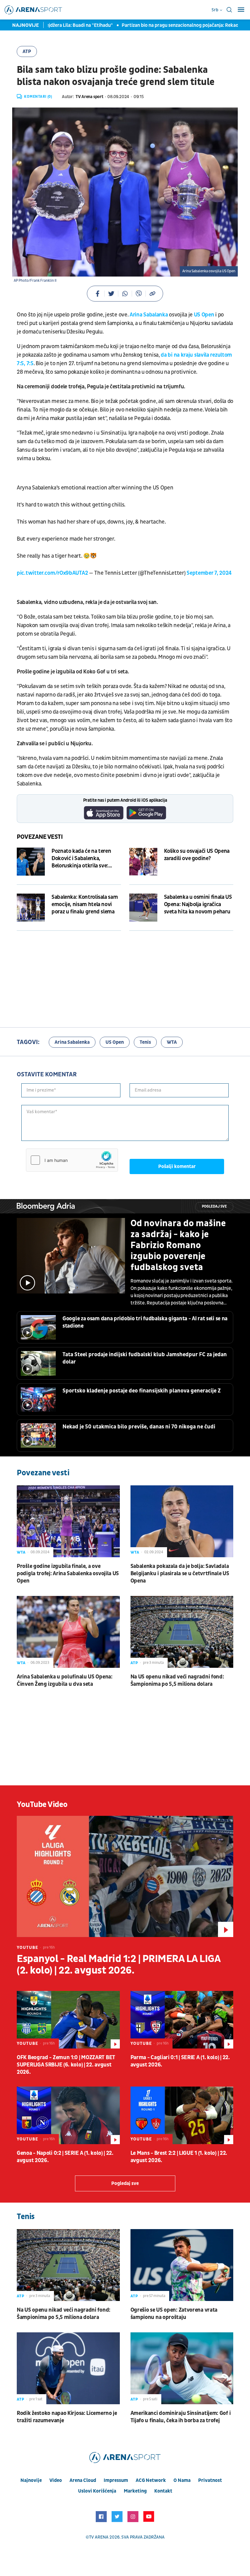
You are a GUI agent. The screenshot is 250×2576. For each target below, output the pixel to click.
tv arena (99, 2537)
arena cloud (83, 2480)
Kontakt (163, 2491)
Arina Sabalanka (149, 315)
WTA (172, 1042)
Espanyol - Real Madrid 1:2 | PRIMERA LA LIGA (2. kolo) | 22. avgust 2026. (118, 1965)
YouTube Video (42, 1805)
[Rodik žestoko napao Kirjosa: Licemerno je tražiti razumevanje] (68, 2368)
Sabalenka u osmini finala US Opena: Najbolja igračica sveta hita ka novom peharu (198, 904)
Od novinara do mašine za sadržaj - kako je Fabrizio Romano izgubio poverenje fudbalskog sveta (178, 1245)
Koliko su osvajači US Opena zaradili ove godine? (197, 855)
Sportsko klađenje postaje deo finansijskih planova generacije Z (142, 1391)
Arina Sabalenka (72, 1042)
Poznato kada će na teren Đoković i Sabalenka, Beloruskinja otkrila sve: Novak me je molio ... (81, 859)
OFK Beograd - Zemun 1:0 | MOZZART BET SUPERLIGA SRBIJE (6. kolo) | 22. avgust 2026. (66, 2065)
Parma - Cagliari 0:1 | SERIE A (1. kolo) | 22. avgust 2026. (180, 2061)
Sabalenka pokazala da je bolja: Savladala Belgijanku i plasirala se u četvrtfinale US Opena (180, 1574)
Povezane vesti (40, 837)
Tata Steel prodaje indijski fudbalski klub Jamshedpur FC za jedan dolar (145, 1358)
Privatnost (210, 2480)
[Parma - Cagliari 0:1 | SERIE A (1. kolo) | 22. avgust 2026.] (182, 2020)
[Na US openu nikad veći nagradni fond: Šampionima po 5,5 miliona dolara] (182, 1632)
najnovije (31, 2480)
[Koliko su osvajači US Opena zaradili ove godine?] (143, 862)
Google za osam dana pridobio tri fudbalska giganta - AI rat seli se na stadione (145, 1322)
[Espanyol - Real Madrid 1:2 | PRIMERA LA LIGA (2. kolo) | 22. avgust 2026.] (125, 1876)
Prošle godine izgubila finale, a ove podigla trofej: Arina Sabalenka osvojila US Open (68, 1574)
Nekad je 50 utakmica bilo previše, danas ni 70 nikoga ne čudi (139, 1427)
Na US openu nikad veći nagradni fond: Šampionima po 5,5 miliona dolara (177, 1680)
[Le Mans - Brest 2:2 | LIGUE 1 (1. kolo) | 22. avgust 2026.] (182, 2115)
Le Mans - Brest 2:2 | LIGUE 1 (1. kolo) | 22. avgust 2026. (179, 2157)
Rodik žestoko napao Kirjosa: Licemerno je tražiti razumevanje (67, 2417)
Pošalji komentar (177, 1166)
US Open (205, 315)
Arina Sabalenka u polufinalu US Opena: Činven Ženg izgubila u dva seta (65, 1680)
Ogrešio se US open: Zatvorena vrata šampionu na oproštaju (174, 2314)
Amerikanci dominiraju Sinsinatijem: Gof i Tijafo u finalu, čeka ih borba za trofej (181, 2417)
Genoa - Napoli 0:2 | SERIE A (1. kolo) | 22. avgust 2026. (65, 2157)
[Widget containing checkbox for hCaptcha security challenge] (72, 1160)
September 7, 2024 (209, 573)
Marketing (135, 2491)
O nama (182, 2480)
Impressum (116, 2480)
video (56, 2480)
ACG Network (151, 2480)
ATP (27, 51)
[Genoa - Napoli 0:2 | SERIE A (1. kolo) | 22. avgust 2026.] (68, 2115)
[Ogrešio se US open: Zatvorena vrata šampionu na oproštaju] (182, 2265)
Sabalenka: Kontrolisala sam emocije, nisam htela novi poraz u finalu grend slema (85, 904)
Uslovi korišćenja (97, 2491)
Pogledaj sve (214, 1207)
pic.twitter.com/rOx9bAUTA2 (52, 573)
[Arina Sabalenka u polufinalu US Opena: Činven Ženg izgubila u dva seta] (68, 1632)
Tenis (145, 1042)
